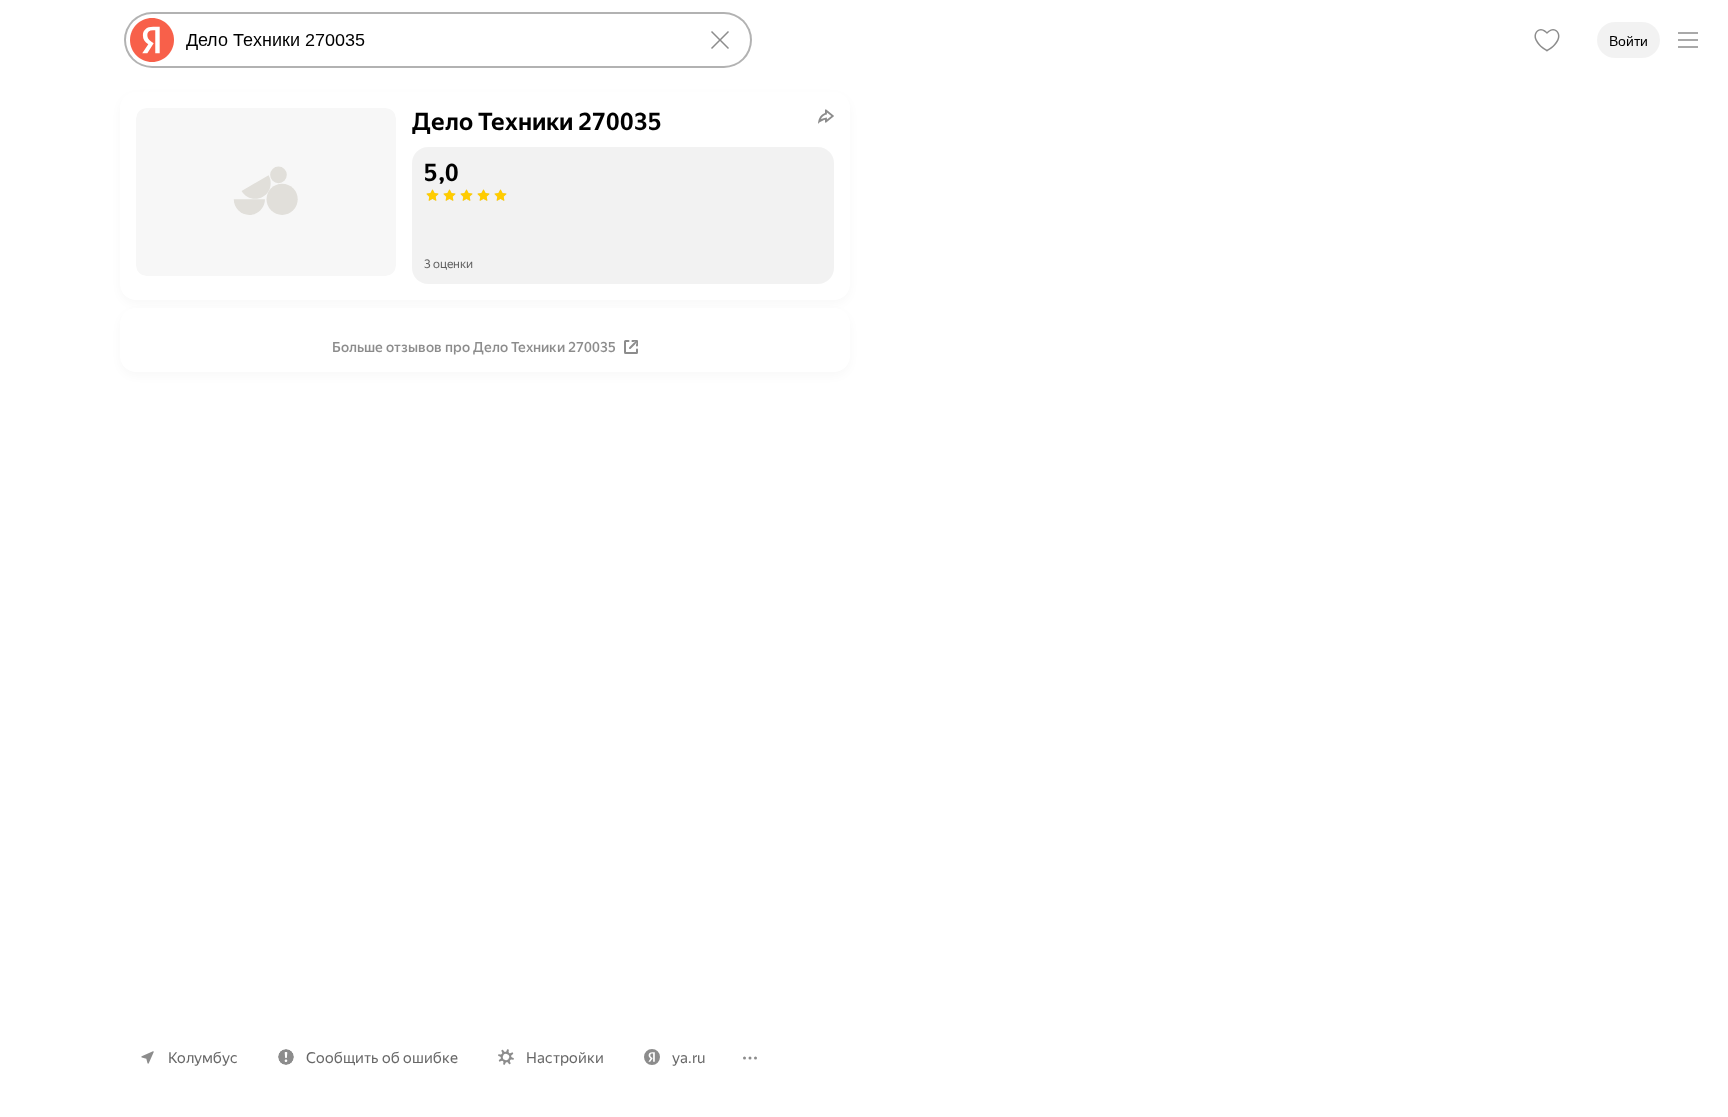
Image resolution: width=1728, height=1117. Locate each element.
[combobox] (434, 40)
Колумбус (203, 1058)
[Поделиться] (826, 116)
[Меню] (1688, 40)
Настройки (565, 1058)
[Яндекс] (152, 40)
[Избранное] (1547, 40)
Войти (1628, 41)
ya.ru (688, 1058)
